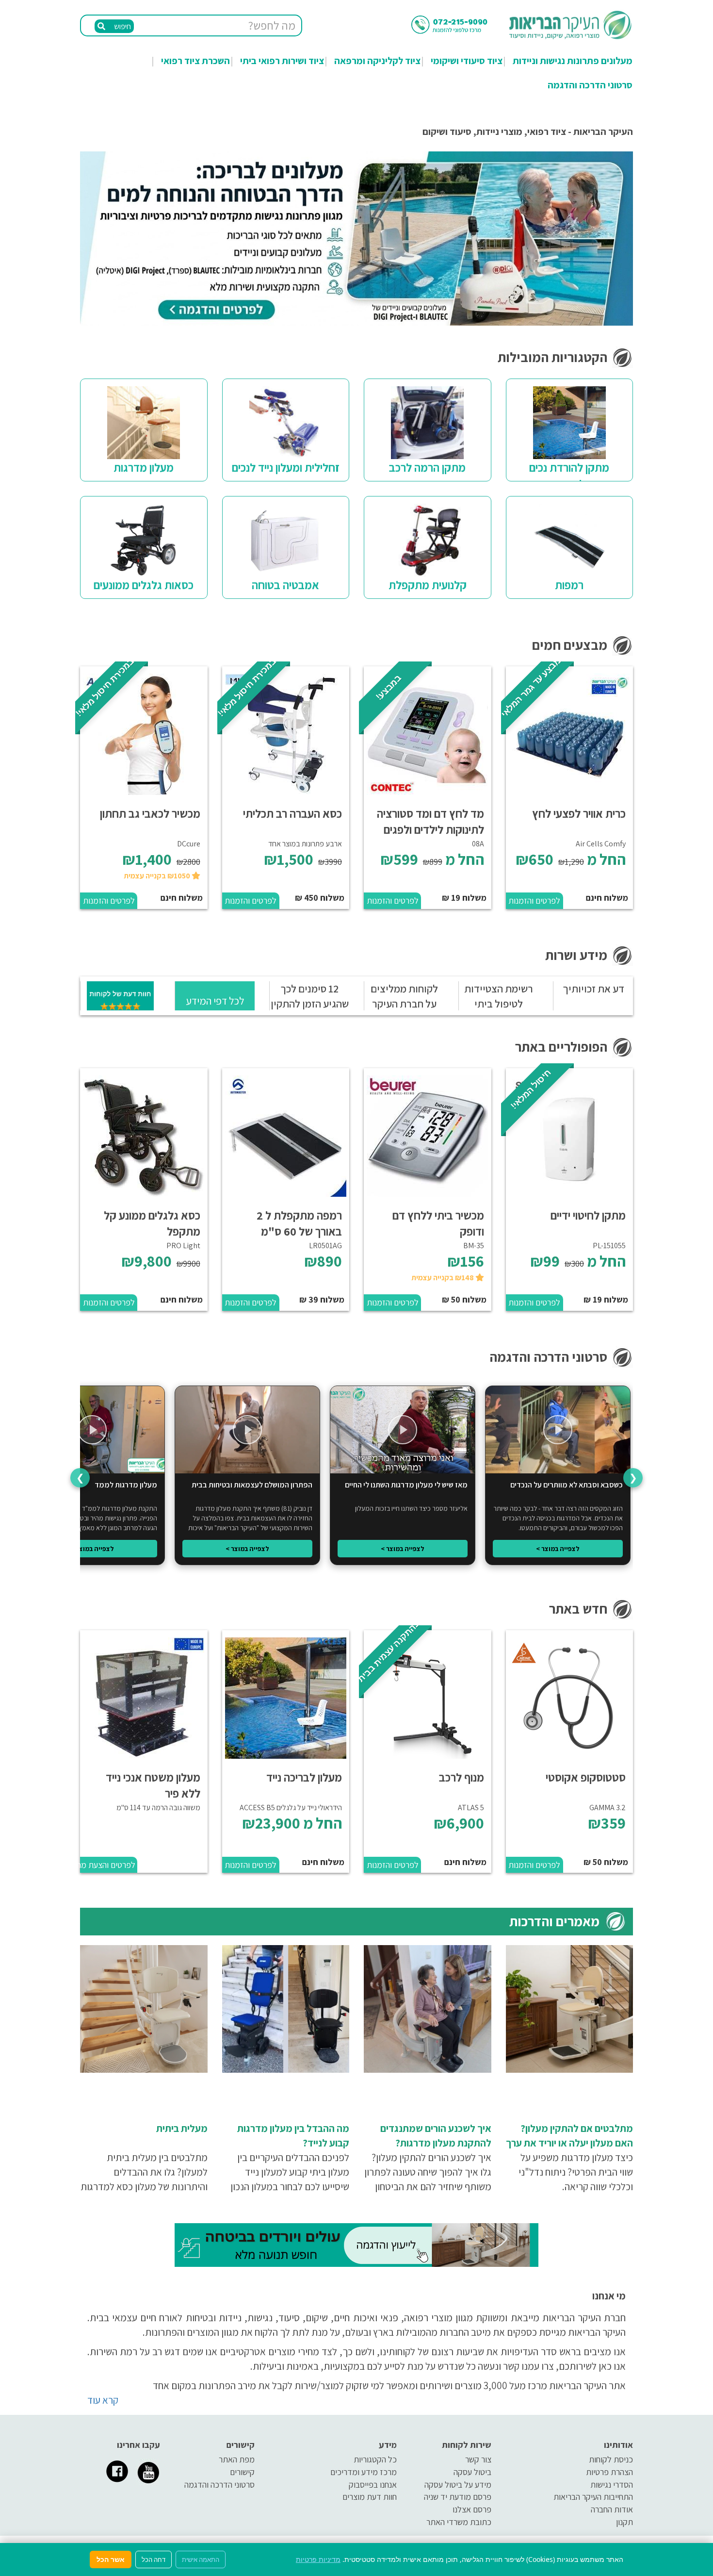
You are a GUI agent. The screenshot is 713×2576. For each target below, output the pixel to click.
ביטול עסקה (472, 2472)
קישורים (242, 2472)
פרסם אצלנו (472, 2509)
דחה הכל (154, 2559)
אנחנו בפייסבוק (373, 2485)
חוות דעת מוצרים (370, 2497)
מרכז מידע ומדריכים (364, 2472)
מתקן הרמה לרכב (427, 467)
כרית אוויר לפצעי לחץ (579, 813)
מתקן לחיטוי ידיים (588, 1215)
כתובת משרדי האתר (459, 2522)
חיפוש (122, 26)
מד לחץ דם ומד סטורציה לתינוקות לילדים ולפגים (430, 821)
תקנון (624, 2522)
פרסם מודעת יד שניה (458, 2497)
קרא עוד (103, 2400)
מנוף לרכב (462, 1777)
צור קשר (478, 2459)
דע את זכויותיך (593, 989)
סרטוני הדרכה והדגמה (590, 85)
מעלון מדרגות (144, 467)
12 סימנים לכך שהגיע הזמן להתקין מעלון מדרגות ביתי (310, 1004)
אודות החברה (612, 2509)
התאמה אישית (201, 2559)
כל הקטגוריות (375, 2459)
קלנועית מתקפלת (428, 585)
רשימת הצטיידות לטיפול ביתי (499, 996)
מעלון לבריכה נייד (304, 1777)
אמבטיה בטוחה (285, 585)
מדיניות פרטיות (318, 2559)
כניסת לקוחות (611, 2459)
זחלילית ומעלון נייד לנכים (286, 467)
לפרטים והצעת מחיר (108, 1865)
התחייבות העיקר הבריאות (593, 2497)
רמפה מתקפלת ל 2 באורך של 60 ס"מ (299, 1223)
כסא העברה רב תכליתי (292, 813)
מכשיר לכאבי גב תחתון (150, 813)
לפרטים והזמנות (534, 900)
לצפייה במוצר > (558, 1549)
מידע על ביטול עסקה (458, 2485)
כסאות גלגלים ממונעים (144, 585)
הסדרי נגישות (612, 2485)
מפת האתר (237, 2459)
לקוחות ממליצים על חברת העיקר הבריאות (404, 1004)
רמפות (569, 585)
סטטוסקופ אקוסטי (586, 1777)
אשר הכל (111, 2559)
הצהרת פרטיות (609, 2472)
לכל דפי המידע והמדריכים (215, 1007)
